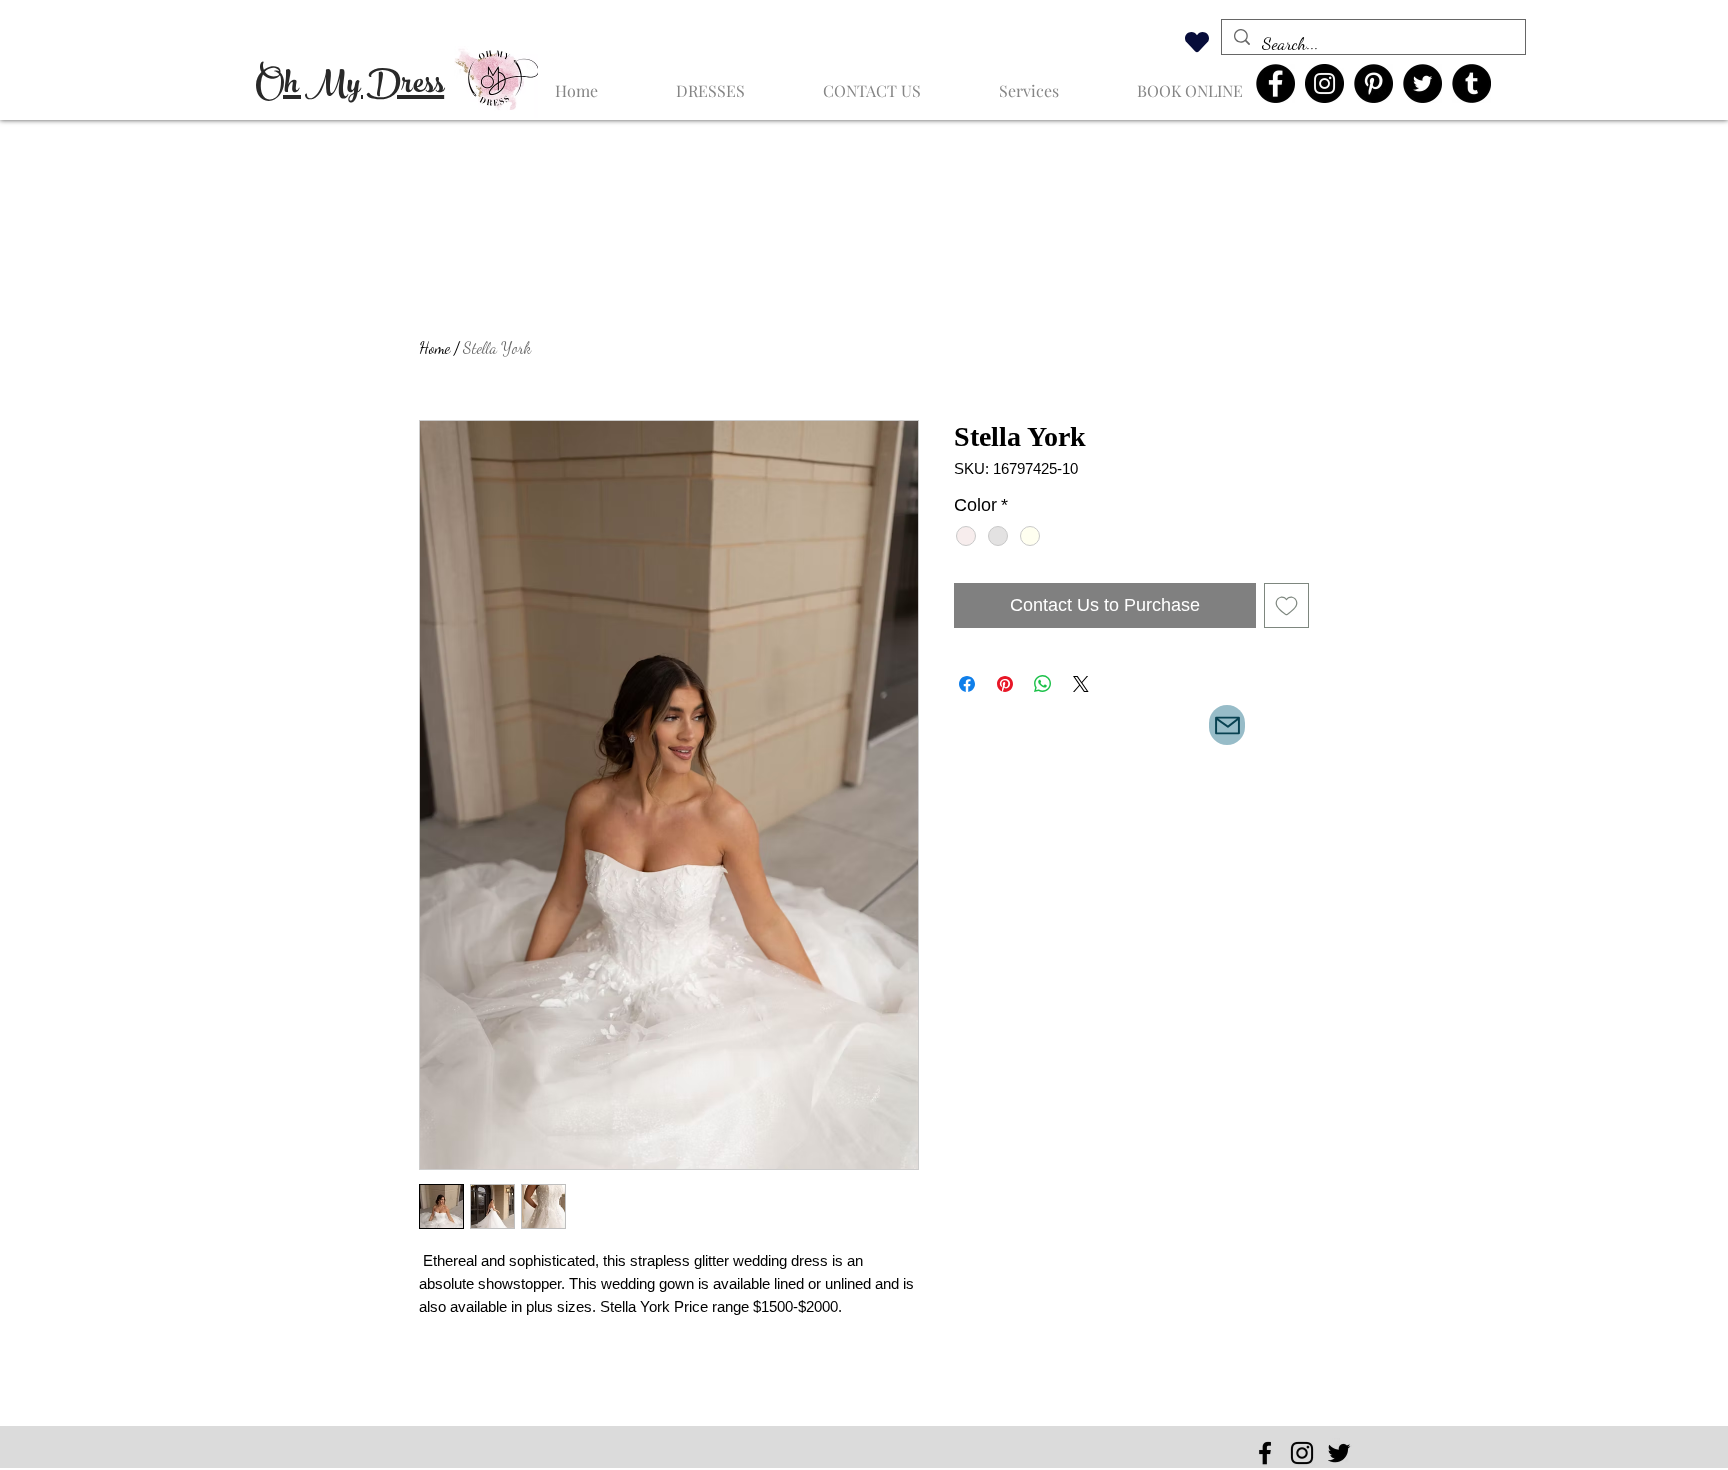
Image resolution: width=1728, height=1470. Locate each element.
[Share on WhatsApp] (1043, 684)
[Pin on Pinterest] (1005, 684)
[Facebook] (1275, 83)
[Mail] (1227, 725)
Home (434, 347)
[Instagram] (1324, 83)
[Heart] (1197, 41)
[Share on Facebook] (967, 684)
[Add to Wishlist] (1286, 605)
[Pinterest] (1373, 83)
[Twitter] (1422, 83)
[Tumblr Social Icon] (1471, 83)
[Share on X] (1081, 684)
